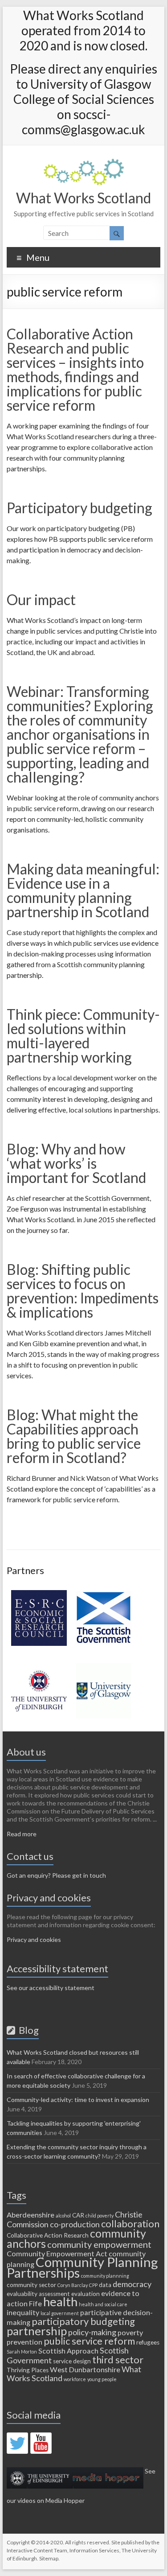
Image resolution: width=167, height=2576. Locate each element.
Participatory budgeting (79, 508)
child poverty (100, 2215)
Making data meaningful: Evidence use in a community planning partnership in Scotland (83, 890)
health (60, 2302)
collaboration (130, 2224)
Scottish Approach (68, 2351)
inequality (23, 2312)
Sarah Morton (22, 2351)
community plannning (105, 2276)
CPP (93, 2285)
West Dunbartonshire (85, 2369)
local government (60, 2313)
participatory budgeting (83, 2321)
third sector (118, 2360)
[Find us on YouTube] (41, 2443)
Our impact (41, 600)
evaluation (86, 2294)
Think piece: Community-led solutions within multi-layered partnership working (83, 1036)
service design (72, 2361)
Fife (35, 2303)
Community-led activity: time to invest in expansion (78, 2100)
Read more (22, 1834)
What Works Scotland (83, 198)
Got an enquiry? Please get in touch (56, 1875)
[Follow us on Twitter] (17, 2443)
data (105, 2285)
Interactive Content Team (37, 2550)
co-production (75, 2224)
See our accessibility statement (51, 1988)
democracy (132, 2284)
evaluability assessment (38, 2294)
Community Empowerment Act (57, 2253)
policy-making (92, 2332)
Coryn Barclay (73, 2285)
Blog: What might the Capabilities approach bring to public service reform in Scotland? (74, 1436)
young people (102, 2379)
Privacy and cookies (34, 1939)
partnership (37, 2331)
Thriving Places (28, 2370)
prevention (24, 2342)
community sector (31, 2285)
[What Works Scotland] (84, 163)
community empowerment (99, 2244)
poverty (130, 2332)
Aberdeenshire (31, 2215)
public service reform (89, 2341)
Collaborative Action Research (48, 2235)
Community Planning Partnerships (82, 2267)
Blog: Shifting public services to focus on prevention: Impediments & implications (83, 1291)
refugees (148, 2342)
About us (26, 1752)
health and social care (103, 2304)
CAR (78, 2215)
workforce (75, 2379)
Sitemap (49, 2558)
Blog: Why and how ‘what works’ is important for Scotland (76, 1163)
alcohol (63, 2215)
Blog (27, 2030)
